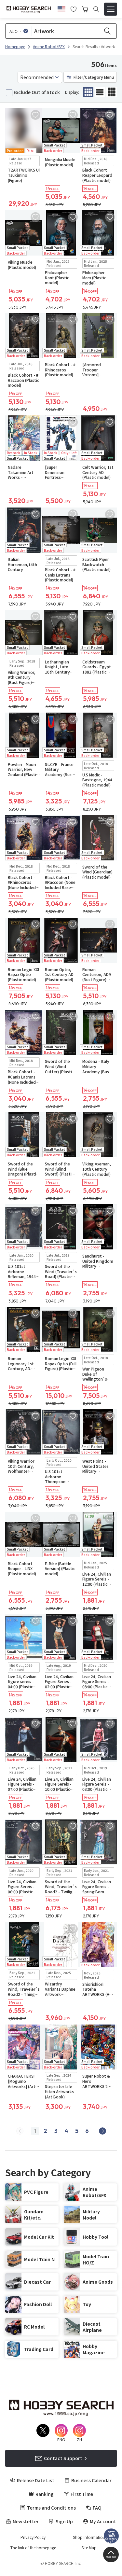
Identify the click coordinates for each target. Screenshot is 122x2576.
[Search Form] (96, 9)
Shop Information (89, 2537)
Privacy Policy (33, 2537)
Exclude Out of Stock (37, 92)
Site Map (89, 2548)
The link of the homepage (33, 2548)
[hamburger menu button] (111, 9)
